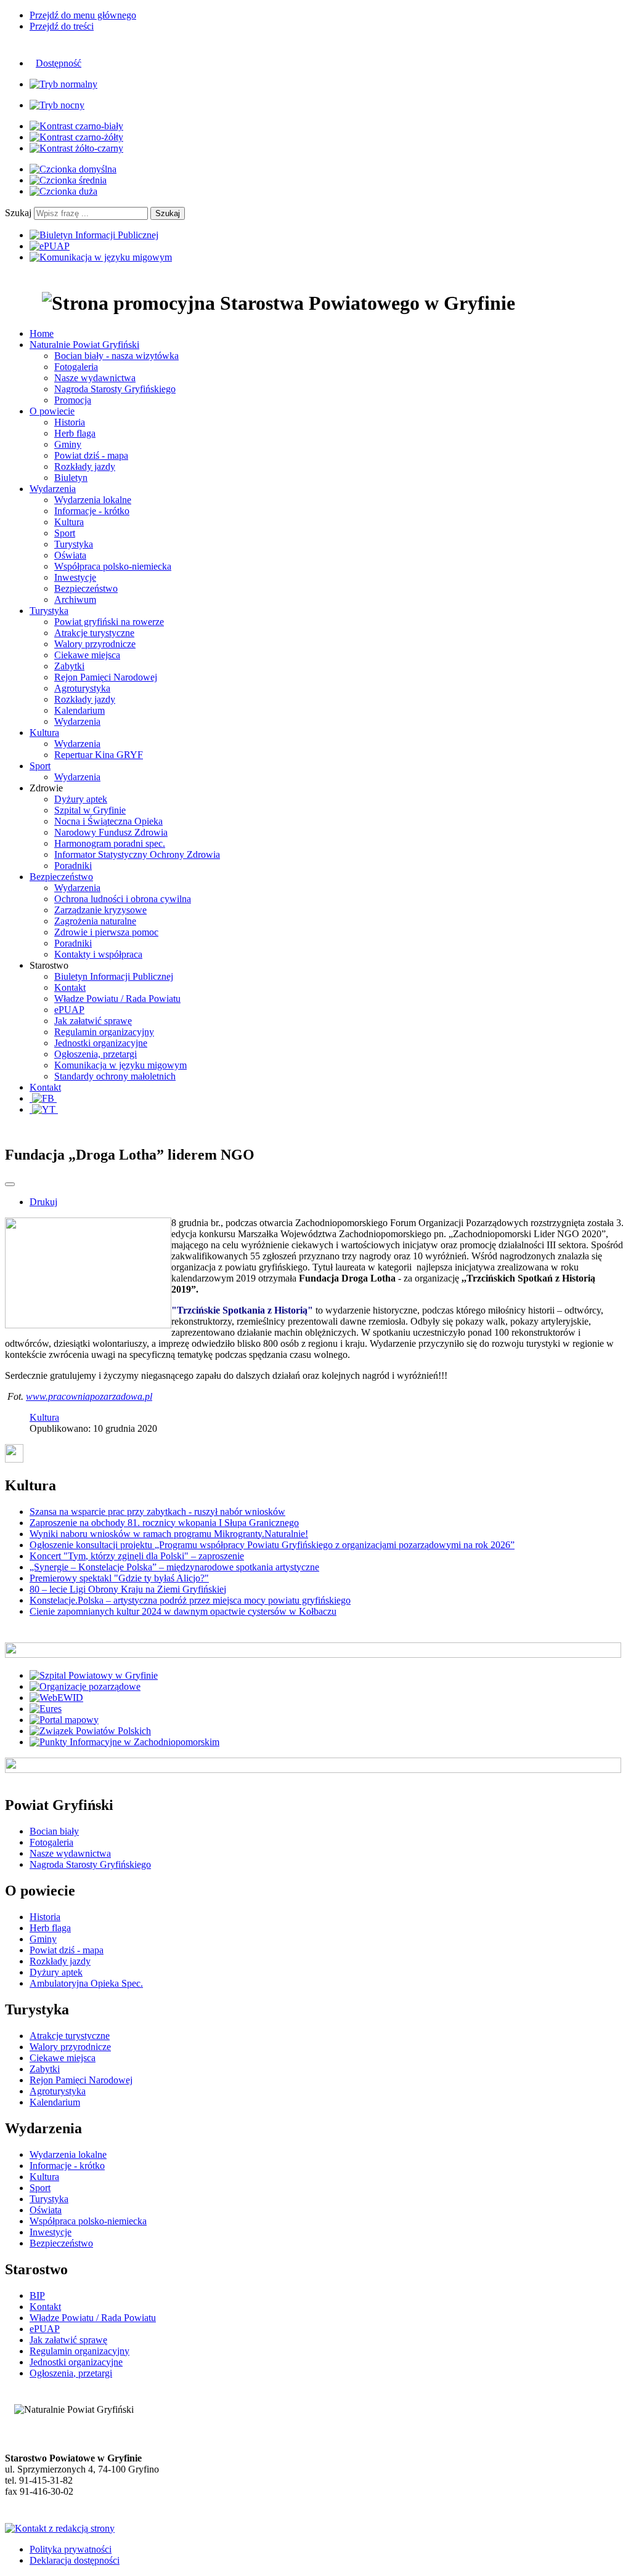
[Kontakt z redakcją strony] (60, 2528)
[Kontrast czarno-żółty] (76, 137)
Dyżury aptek (81, 799)
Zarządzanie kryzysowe (100, 910)
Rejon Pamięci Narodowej (106, 677)
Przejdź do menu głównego (83, 15)
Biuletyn (71, 478)
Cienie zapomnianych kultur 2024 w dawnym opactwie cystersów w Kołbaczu (183, 1611)
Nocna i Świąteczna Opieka (108, 821)
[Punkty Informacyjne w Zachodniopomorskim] (124, 1742)
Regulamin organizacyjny (104, 1032)
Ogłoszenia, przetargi (96, 1054)
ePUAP (69, 1010)
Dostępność (59, 63)
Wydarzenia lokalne (93, 500)
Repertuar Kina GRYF (99, 755)
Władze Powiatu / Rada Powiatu (117, 999)
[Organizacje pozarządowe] (85, 1686)
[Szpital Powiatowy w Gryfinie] (94, 1675)
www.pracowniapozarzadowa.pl (89, 1396)
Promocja (73, 400)
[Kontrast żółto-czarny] (76, 148)
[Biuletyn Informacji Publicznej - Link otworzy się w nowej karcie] (94, 235)
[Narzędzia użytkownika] (10, 1184)
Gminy (68, 444)
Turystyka (74, 544)
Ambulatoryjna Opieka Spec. (86, 1983)
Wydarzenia (77, 721)
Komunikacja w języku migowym (120, 1065)
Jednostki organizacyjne (101, 1043)
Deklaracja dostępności (75, 2560)
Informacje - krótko (92, 511)
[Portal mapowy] (64, 1720)
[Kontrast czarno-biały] (76, 126)
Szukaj (18, 213)
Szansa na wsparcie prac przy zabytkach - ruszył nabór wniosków (157, 1512)
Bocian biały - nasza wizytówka (116, 356)
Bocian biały (54, 1831)
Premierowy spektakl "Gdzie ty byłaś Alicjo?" (119, 1578)
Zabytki (69, 666)
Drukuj (43, 1202)
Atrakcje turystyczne (94, 633)
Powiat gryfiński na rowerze (109, 622)
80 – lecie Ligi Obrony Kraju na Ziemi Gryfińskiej (128, 1589)
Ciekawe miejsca (87, 655)
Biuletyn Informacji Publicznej (114, 976)
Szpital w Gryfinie (90, 810)
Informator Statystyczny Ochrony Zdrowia (137, 854)
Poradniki (73, 866)
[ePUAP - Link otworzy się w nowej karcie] (50, 246)
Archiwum (75, 600)
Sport (65, 533)
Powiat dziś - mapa (91, 455)
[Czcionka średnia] (68, 180)
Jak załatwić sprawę (93, 1021)
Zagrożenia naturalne (95, 921)
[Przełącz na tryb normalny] (63, 84)
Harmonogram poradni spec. (110, 843)
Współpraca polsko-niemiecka (113, 566)
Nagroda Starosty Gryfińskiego (115, 389)
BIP (37, 2295)
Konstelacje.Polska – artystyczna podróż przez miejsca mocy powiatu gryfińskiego (190, 1600)
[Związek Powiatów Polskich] (90, 1731)
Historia (70, 422)
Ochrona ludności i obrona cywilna (123, 899)
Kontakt (70, 987)
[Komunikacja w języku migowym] (101, 257)
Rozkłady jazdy (85, 466)
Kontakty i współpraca (98, 954)
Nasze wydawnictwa (95, 378)
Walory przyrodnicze (95, 644)
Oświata (70, 555)
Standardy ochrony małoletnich (115, 1076)
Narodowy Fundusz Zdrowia (111, 832)
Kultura (69, 522)
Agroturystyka (82, 688)
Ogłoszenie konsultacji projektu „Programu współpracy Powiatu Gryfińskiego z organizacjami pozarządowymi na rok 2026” (272, 1545)
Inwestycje (75, 577)
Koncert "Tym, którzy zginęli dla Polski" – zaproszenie (137, 1556)
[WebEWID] (56, 1698)
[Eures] (46, 1709)
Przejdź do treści (62, 26)
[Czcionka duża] (63, 191)
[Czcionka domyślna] (73, 169)
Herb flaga (75, 433)
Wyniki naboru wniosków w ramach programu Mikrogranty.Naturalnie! (169, 1534)
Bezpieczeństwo (86, 588)
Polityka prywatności (71, 2549)
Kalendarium (79, 710)
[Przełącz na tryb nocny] (57, 105)
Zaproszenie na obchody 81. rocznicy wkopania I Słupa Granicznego (164, 1523)
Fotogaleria (76, 367)
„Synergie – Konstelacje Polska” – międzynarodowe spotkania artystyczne (174, 1567)
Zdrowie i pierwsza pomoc (106, 932)
